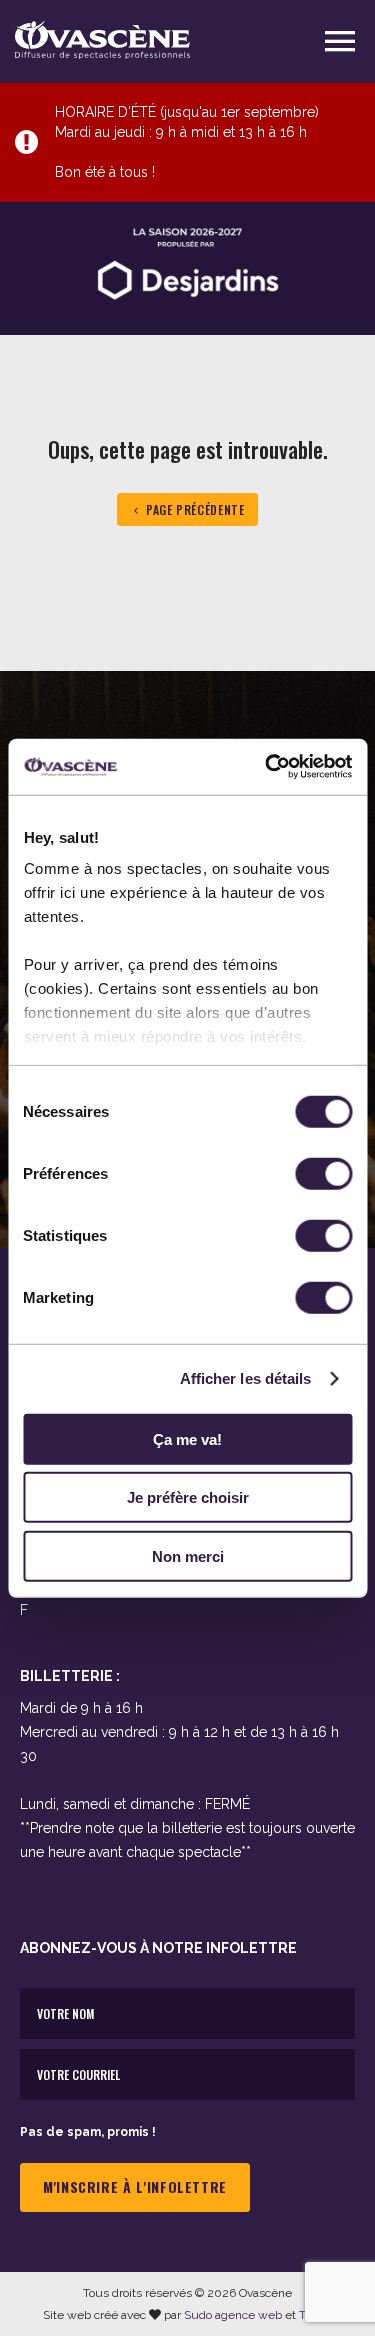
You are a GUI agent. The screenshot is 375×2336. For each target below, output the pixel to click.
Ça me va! (187, 1438)
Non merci (188, 1555)
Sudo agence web (233, 2315)
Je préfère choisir (188, 1497)
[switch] (323, 1173)
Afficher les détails (246, 1378)
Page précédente (195, 509)
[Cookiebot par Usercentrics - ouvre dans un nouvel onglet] (267, 767)
